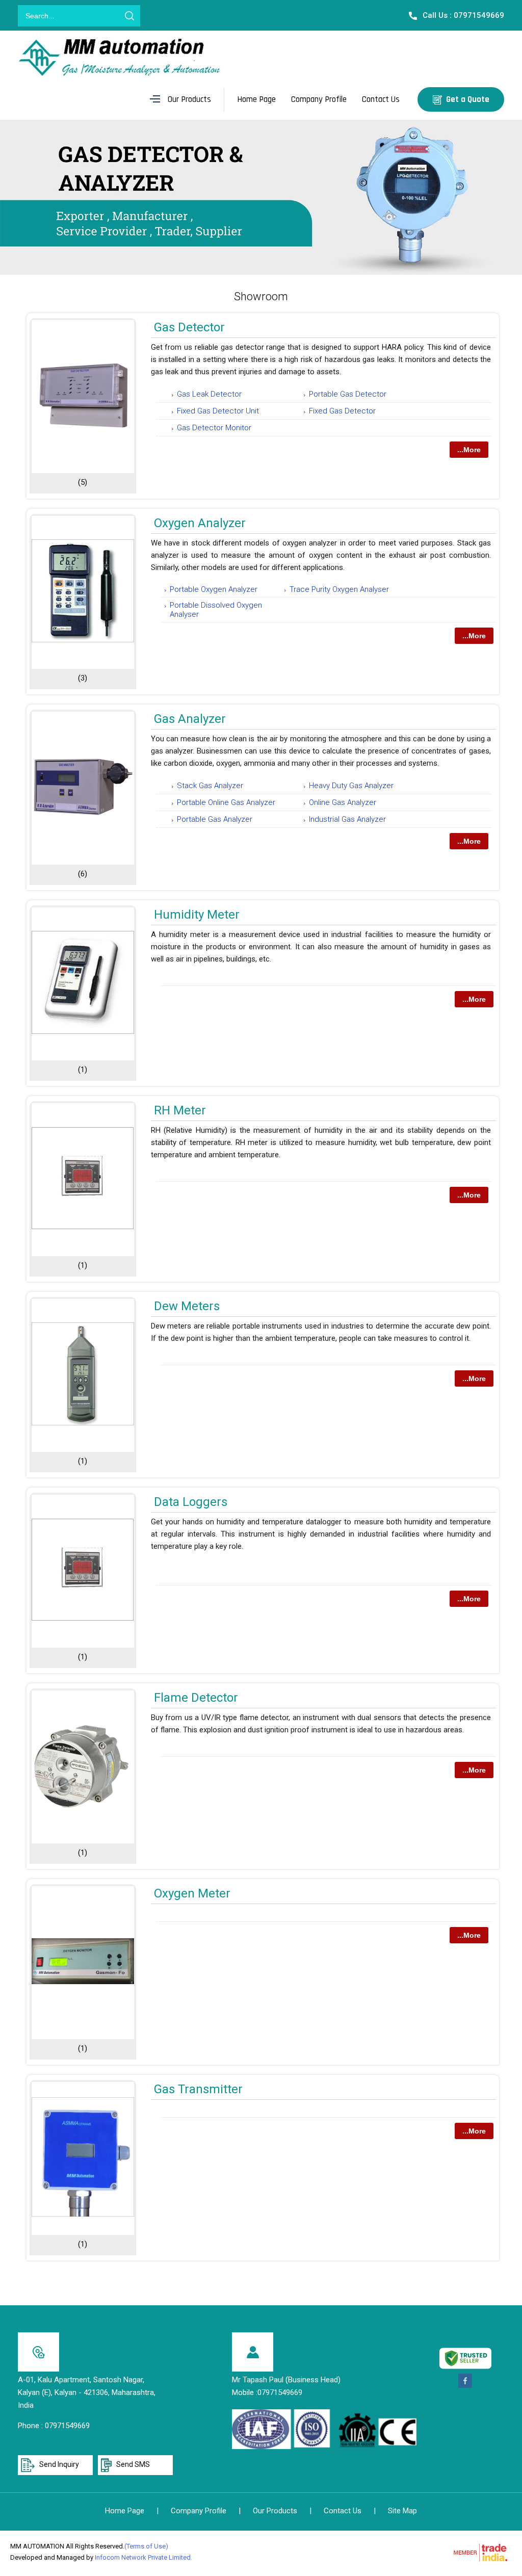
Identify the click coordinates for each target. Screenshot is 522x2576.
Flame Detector (196, 1698)
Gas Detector (189, 327)
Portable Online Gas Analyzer (226, 802)
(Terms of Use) (146, 2546)
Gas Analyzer (190, 719)
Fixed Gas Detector (342, 411)
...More (469, 450)
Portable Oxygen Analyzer (214, 589)
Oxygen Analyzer (200, 523)
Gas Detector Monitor (214, 428)
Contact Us (381, 99)
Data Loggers (191, 1502)
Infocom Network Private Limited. (143, 2557)
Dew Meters (187, 1306)
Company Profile (319, 99)
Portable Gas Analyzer (215, 819)
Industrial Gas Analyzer (347, 819)
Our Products (189, 99)
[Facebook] (465, 2386)
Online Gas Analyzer (343, 802)
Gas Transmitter (198, 2089)
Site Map (402, 2511)
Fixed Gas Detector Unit (218, 411)
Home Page (256, 99)
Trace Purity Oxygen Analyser (339, 589)
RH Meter (180, 1110)
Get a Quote (467, 99)
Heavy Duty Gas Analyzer (351, 786)
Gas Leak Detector (209, 394)
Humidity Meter (197, 915)
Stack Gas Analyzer (210, 786)
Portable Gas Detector (348, 394)
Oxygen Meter (192, 1893)
